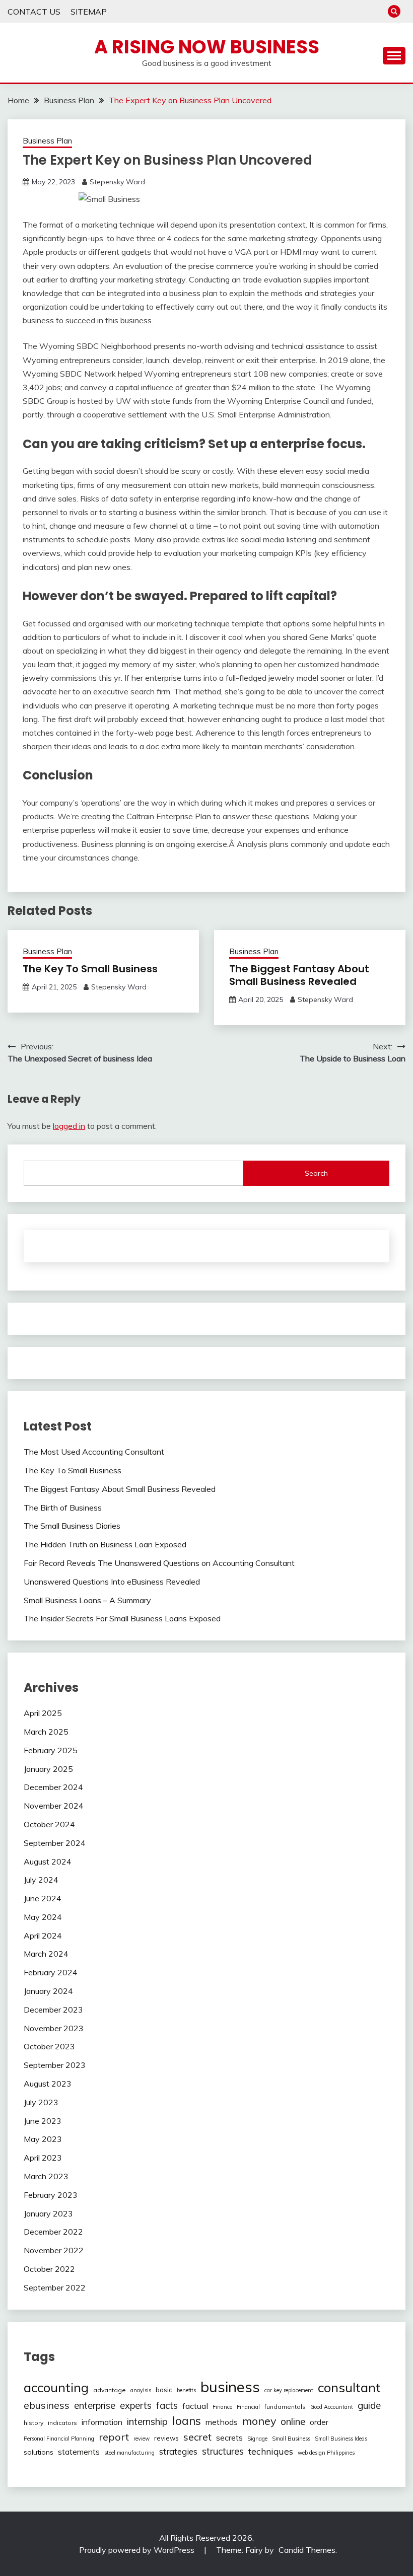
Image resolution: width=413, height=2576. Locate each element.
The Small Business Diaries (72, 1526)
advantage (110, 2390)
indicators (62, 2423)
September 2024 (55, 1843)
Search (316, 1173)
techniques (271, 2451)
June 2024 (43, 1898)
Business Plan (47, 141)
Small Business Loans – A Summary (87, 1600)
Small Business (291, 2439)
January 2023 (48, 2213)
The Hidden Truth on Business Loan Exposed (105, 1544)
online (293, 2421)
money (259, 2421)
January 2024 (48, 1991)
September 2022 (55, 2287)
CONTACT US (34, 12)
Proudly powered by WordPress (138, 2550)
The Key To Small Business (90, 969)
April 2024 (43, 1936)
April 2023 (43, 2158)
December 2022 (53, 2232)
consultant (349, 2387)
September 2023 (55, 2065)
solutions (39, 2452)
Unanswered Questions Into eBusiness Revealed (112, 1582)
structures (223, 2451)
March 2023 (46, 2176)
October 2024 (49, 1824)
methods (222, 2422)
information (102, 2422)
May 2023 (43, 2139)
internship (147, 2421)
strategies (178, 2451)
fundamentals (285, 2407)
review (142, 2439)
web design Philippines (326, 2453)
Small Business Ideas (341, 2439)
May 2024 (43, 1917)
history (33, 2423)
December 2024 (53, 1787)
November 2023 (54, 2028)
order (319, 2422)
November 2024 (54, 1806)
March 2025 (46, 1732)
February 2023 (51, 2195)
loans (187, 2421)
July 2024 (41, 1880)
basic (164, 2390)
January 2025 (48, 1769)
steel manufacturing (129, 2453)
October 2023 (49, 2046)
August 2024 (48, 1862)
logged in (69, 1126)
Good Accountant (332, 2407)
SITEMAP (89, 12)
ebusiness (47, 2405)
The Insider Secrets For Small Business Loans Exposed (122, 1618)
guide (369, 2405)
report (114, 2437)
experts (136, 2406)
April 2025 (43, 1713)
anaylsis (141, 2390)
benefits (186, 2390)
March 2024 (46, 1954)
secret (197, 2437)
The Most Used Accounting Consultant (94, 1452)
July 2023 (41, 2102)
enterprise (95, 2406)
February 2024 (51, 1972)
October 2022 (49, 2269)
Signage (257, 2439)
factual (195, 2406)
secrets (229, 2438)
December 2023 (53, 2010)
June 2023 (43, 2121)
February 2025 (51, 1750)
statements (79, 2452)
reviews (166, 2438)
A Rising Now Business (207, 47)
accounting (56, 2387)
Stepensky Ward (117, 182)
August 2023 (48, 2084)
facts (167, 2405)
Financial (248, 2407)
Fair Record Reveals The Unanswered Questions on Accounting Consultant (159, 1563)
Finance (222, 2407)
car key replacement (289, 2390)
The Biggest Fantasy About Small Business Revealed (299, 975)
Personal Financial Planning (59, 2439)
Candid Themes (307, 2550)
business (230, 2387)
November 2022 (54, 2250)
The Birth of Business (63, 1508)
